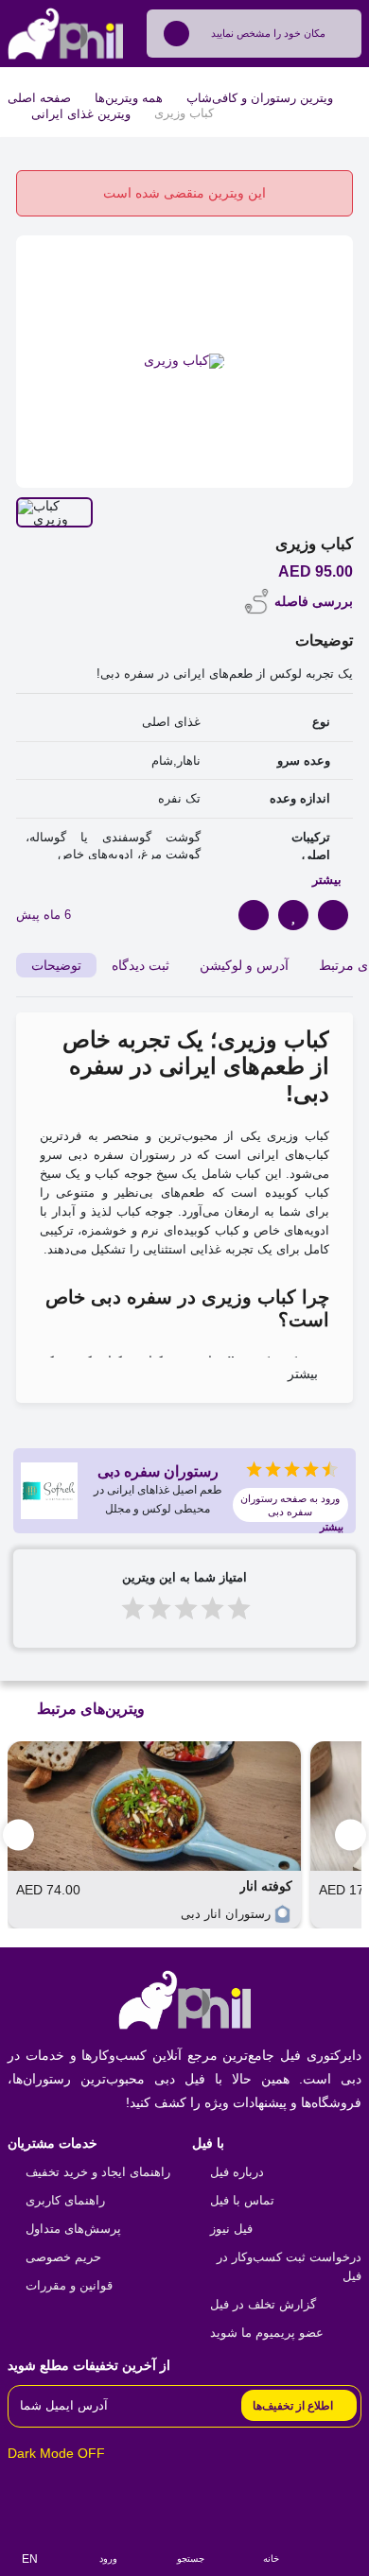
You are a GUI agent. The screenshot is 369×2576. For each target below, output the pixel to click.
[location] (176, 34)
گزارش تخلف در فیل (263, 2304)
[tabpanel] (184, 1208)
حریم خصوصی (63, 2257)
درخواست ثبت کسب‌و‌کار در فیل (289, 2266)
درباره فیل (237, 2172)
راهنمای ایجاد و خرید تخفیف (98, 2172)
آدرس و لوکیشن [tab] (244, 965)
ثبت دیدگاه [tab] (141, 965)
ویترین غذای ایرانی (81, 114)
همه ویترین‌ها (129, 98)
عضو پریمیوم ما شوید (267, 2333)
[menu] (344, 2549)
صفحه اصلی (39, 98)
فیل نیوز (231, 2229)
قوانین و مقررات (69, 2285)
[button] (351, 1834)
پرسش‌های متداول (73, 2229)
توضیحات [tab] (56, 965)
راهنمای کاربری (65, 2200)
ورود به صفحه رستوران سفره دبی (290, 1505)
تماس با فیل (242, 2200)
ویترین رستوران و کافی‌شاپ (260, 98)
